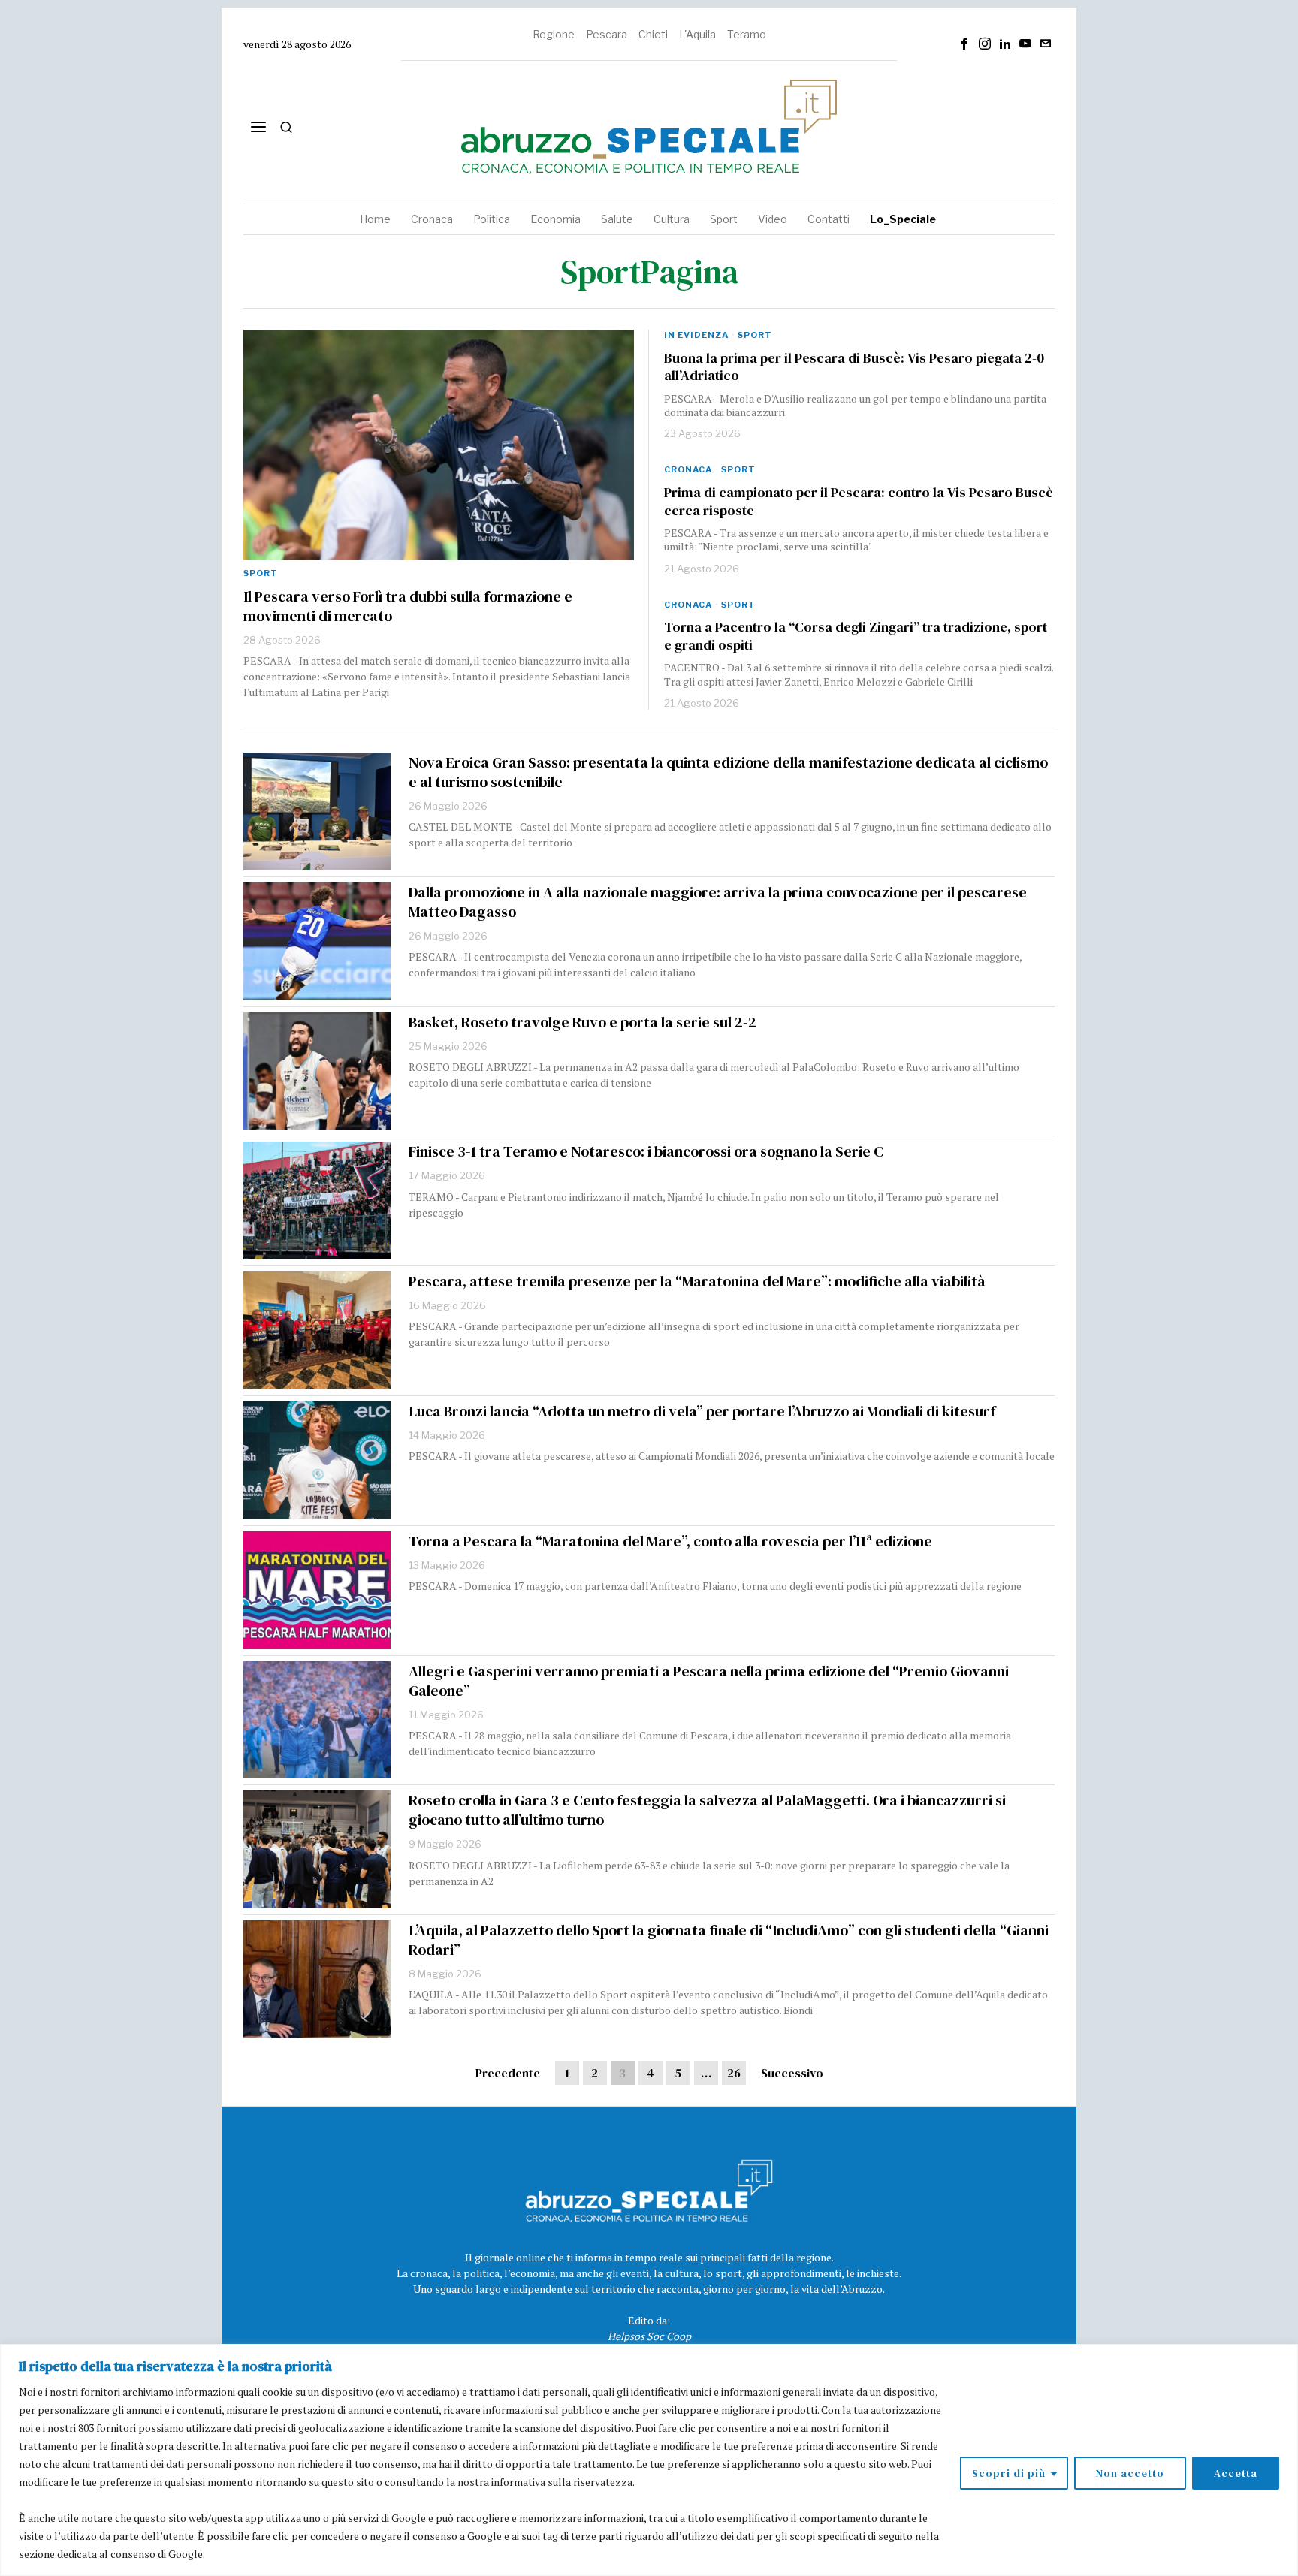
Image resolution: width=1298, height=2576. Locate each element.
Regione (554, 34)
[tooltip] (964, 44)
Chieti (653, 34)
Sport (261, 573)
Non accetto (1130, 2473)
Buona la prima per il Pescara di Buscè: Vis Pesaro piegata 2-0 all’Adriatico (854, 367)
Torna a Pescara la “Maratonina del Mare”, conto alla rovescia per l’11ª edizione (670, 1541)
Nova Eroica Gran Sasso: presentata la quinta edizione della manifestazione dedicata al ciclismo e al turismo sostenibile (728, 772)
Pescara (607, 34)
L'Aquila (697, 34)
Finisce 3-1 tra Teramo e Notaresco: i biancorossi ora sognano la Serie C (646, 1151)
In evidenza (696, 335)
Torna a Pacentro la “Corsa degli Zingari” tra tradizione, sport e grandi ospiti (856, 636)
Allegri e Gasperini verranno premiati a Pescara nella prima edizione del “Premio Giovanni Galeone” (709, 1681)
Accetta (1236, 2473)
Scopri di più (1009, 2473)
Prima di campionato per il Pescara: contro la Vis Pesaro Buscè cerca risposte (859, 501)
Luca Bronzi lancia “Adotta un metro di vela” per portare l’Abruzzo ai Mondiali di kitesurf (702, 1411)
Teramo (747, 34)
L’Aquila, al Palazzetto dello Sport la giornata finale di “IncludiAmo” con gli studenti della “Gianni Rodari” (729, 1940)
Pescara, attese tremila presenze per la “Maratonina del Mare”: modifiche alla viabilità (697, 1281)
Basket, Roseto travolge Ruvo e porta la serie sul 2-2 (583, 1022)
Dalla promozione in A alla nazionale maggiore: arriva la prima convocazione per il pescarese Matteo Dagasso (718, 902)
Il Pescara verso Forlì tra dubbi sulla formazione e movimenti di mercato (408, 606)
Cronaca (688, 469)
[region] (649, 2460)
